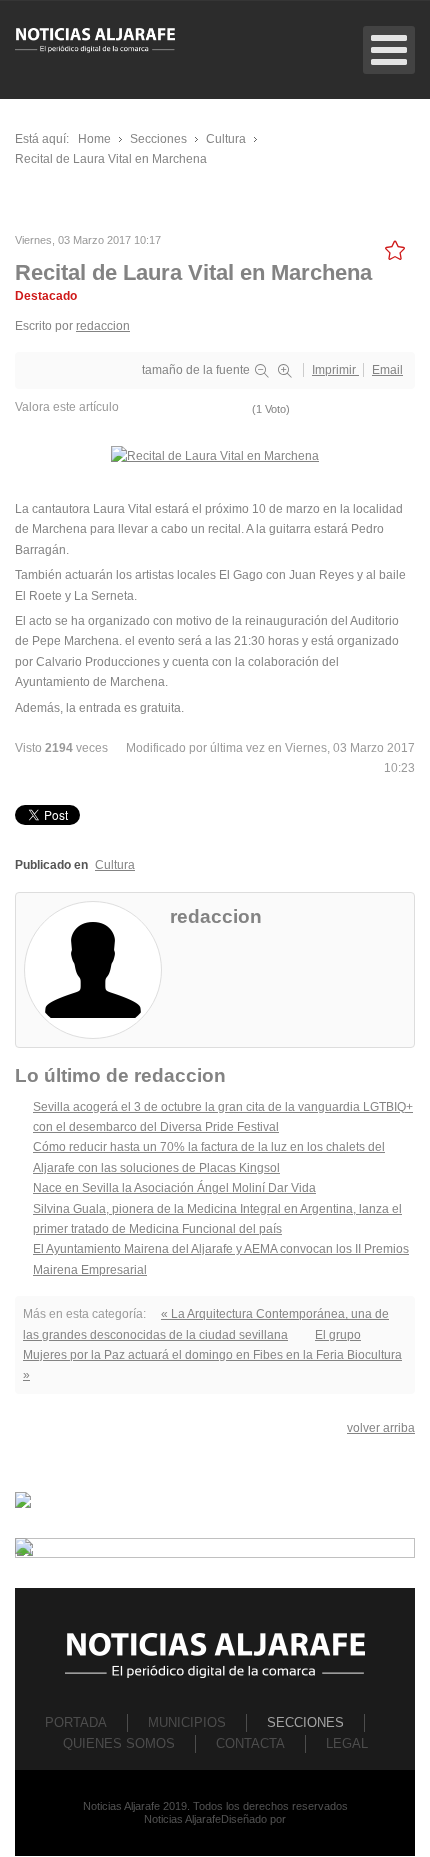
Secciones (305, 1722)
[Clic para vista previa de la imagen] (215, 456)
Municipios (187, 1722)
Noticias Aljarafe (182, 1819)
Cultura (115, 865)
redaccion (103, 326)
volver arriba (381, 1428)
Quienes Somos (119, 1743)
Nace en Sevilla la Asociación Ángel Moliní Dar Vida (174, 1188)
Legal (347, 1743)
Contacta (250, 1743)
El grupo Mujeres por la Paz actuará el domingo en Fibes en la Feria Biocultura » (212, 1355)
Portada (76, 1722)
